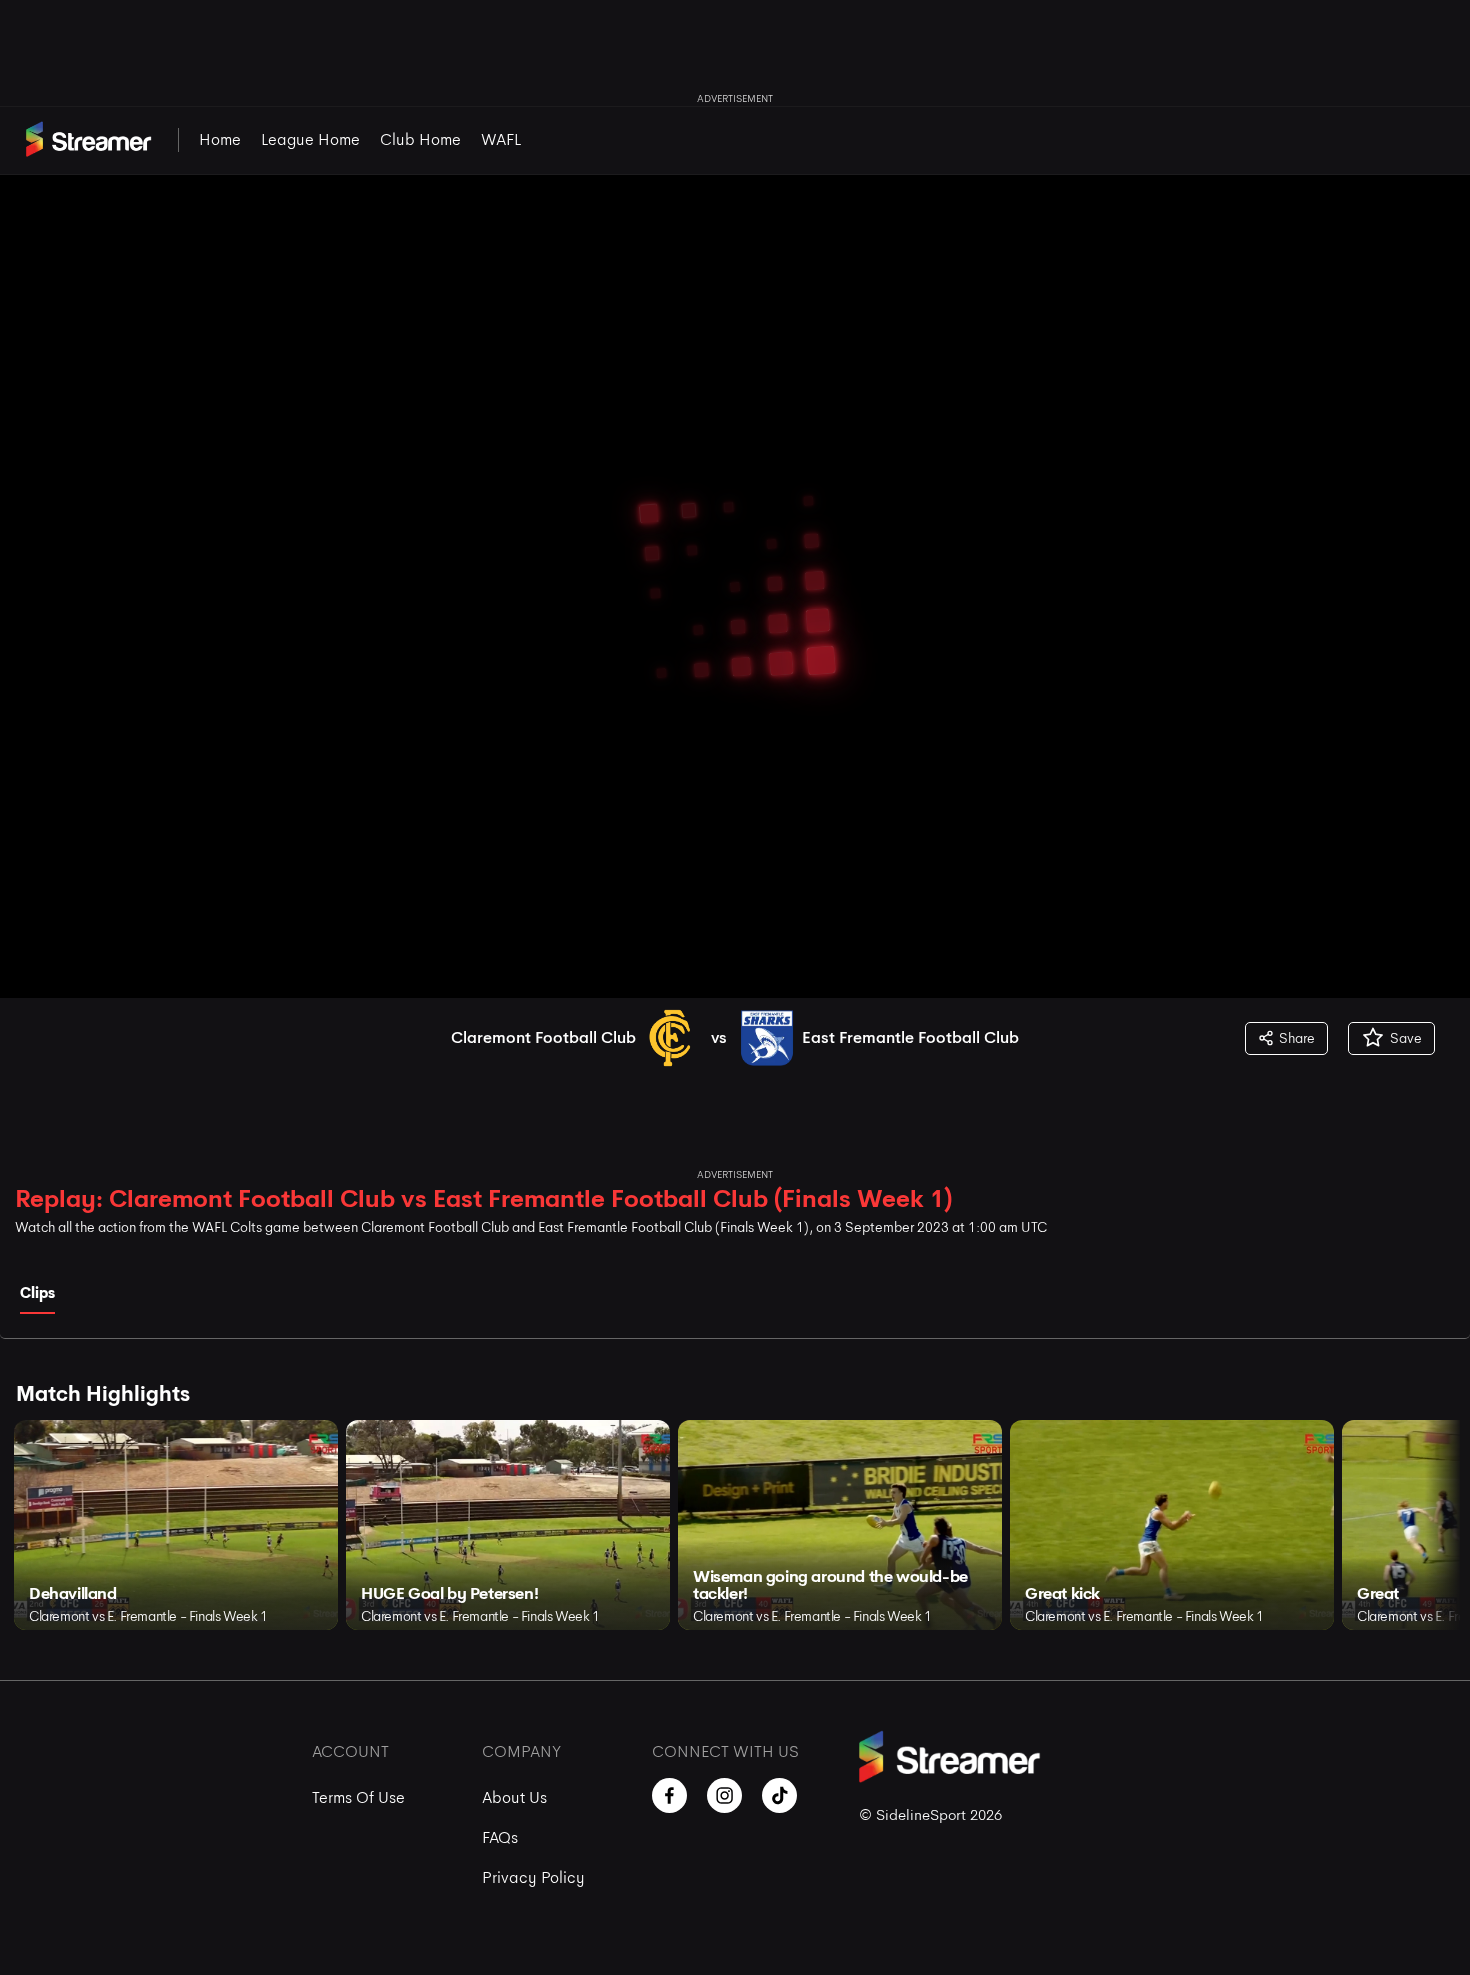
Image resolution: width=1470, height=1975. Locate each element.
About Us (514, 1797)
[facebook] (669, 1795)
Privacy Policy (533, 1877)
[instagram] (724, 1795)
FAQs (500, 1837)
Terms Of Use (358, 1797)
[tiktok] (779, 1795)
